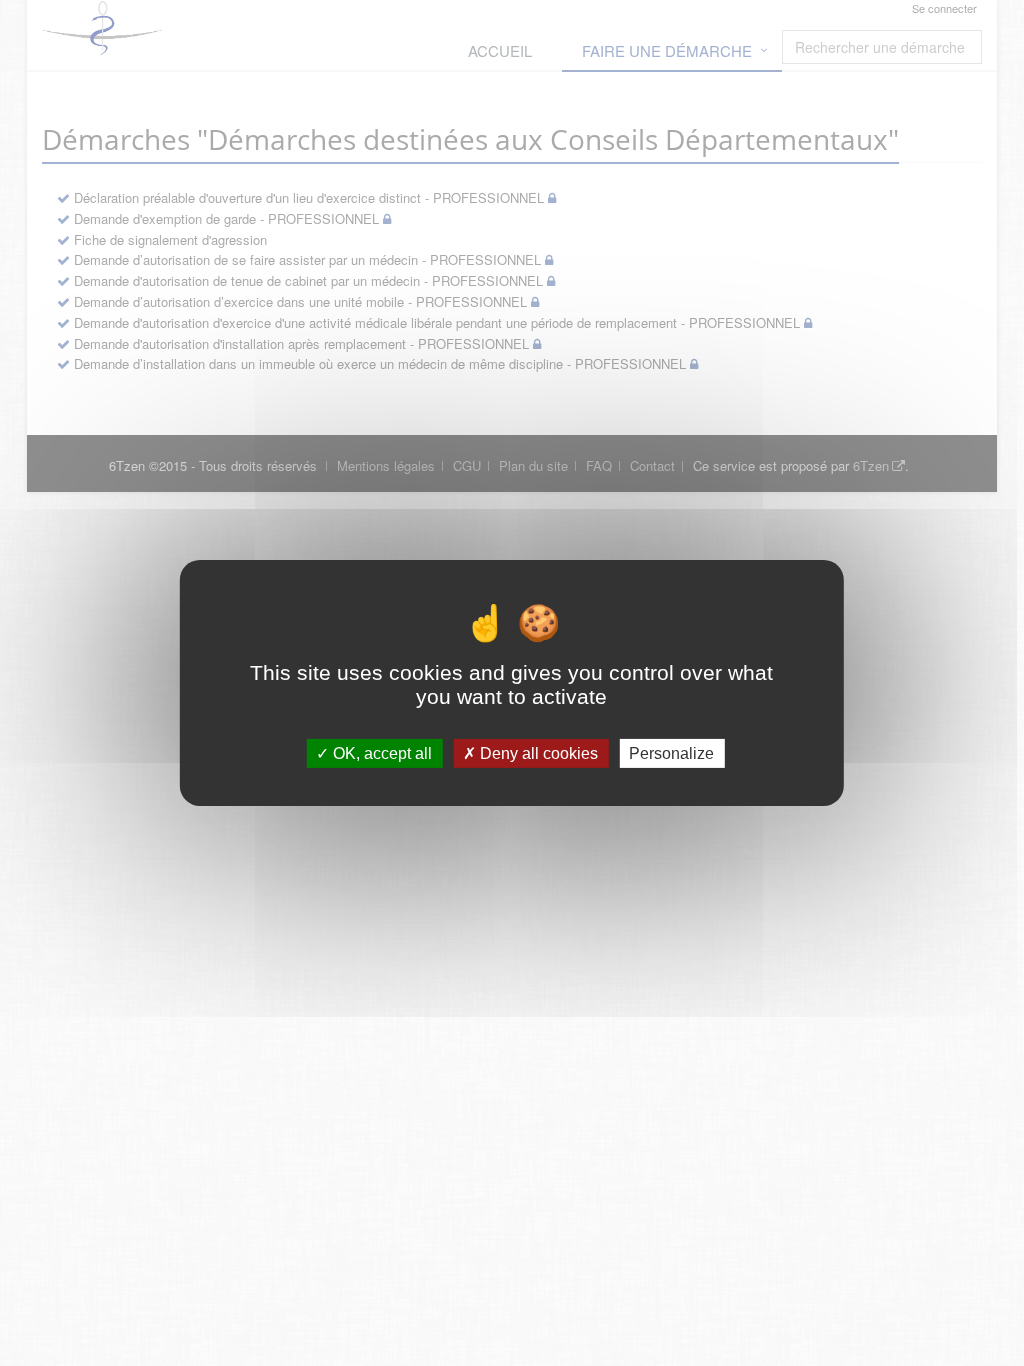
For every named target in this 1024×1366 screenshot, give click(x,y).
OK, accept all (380, 753)
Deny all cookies (537, 753)
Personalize (671, 753)
